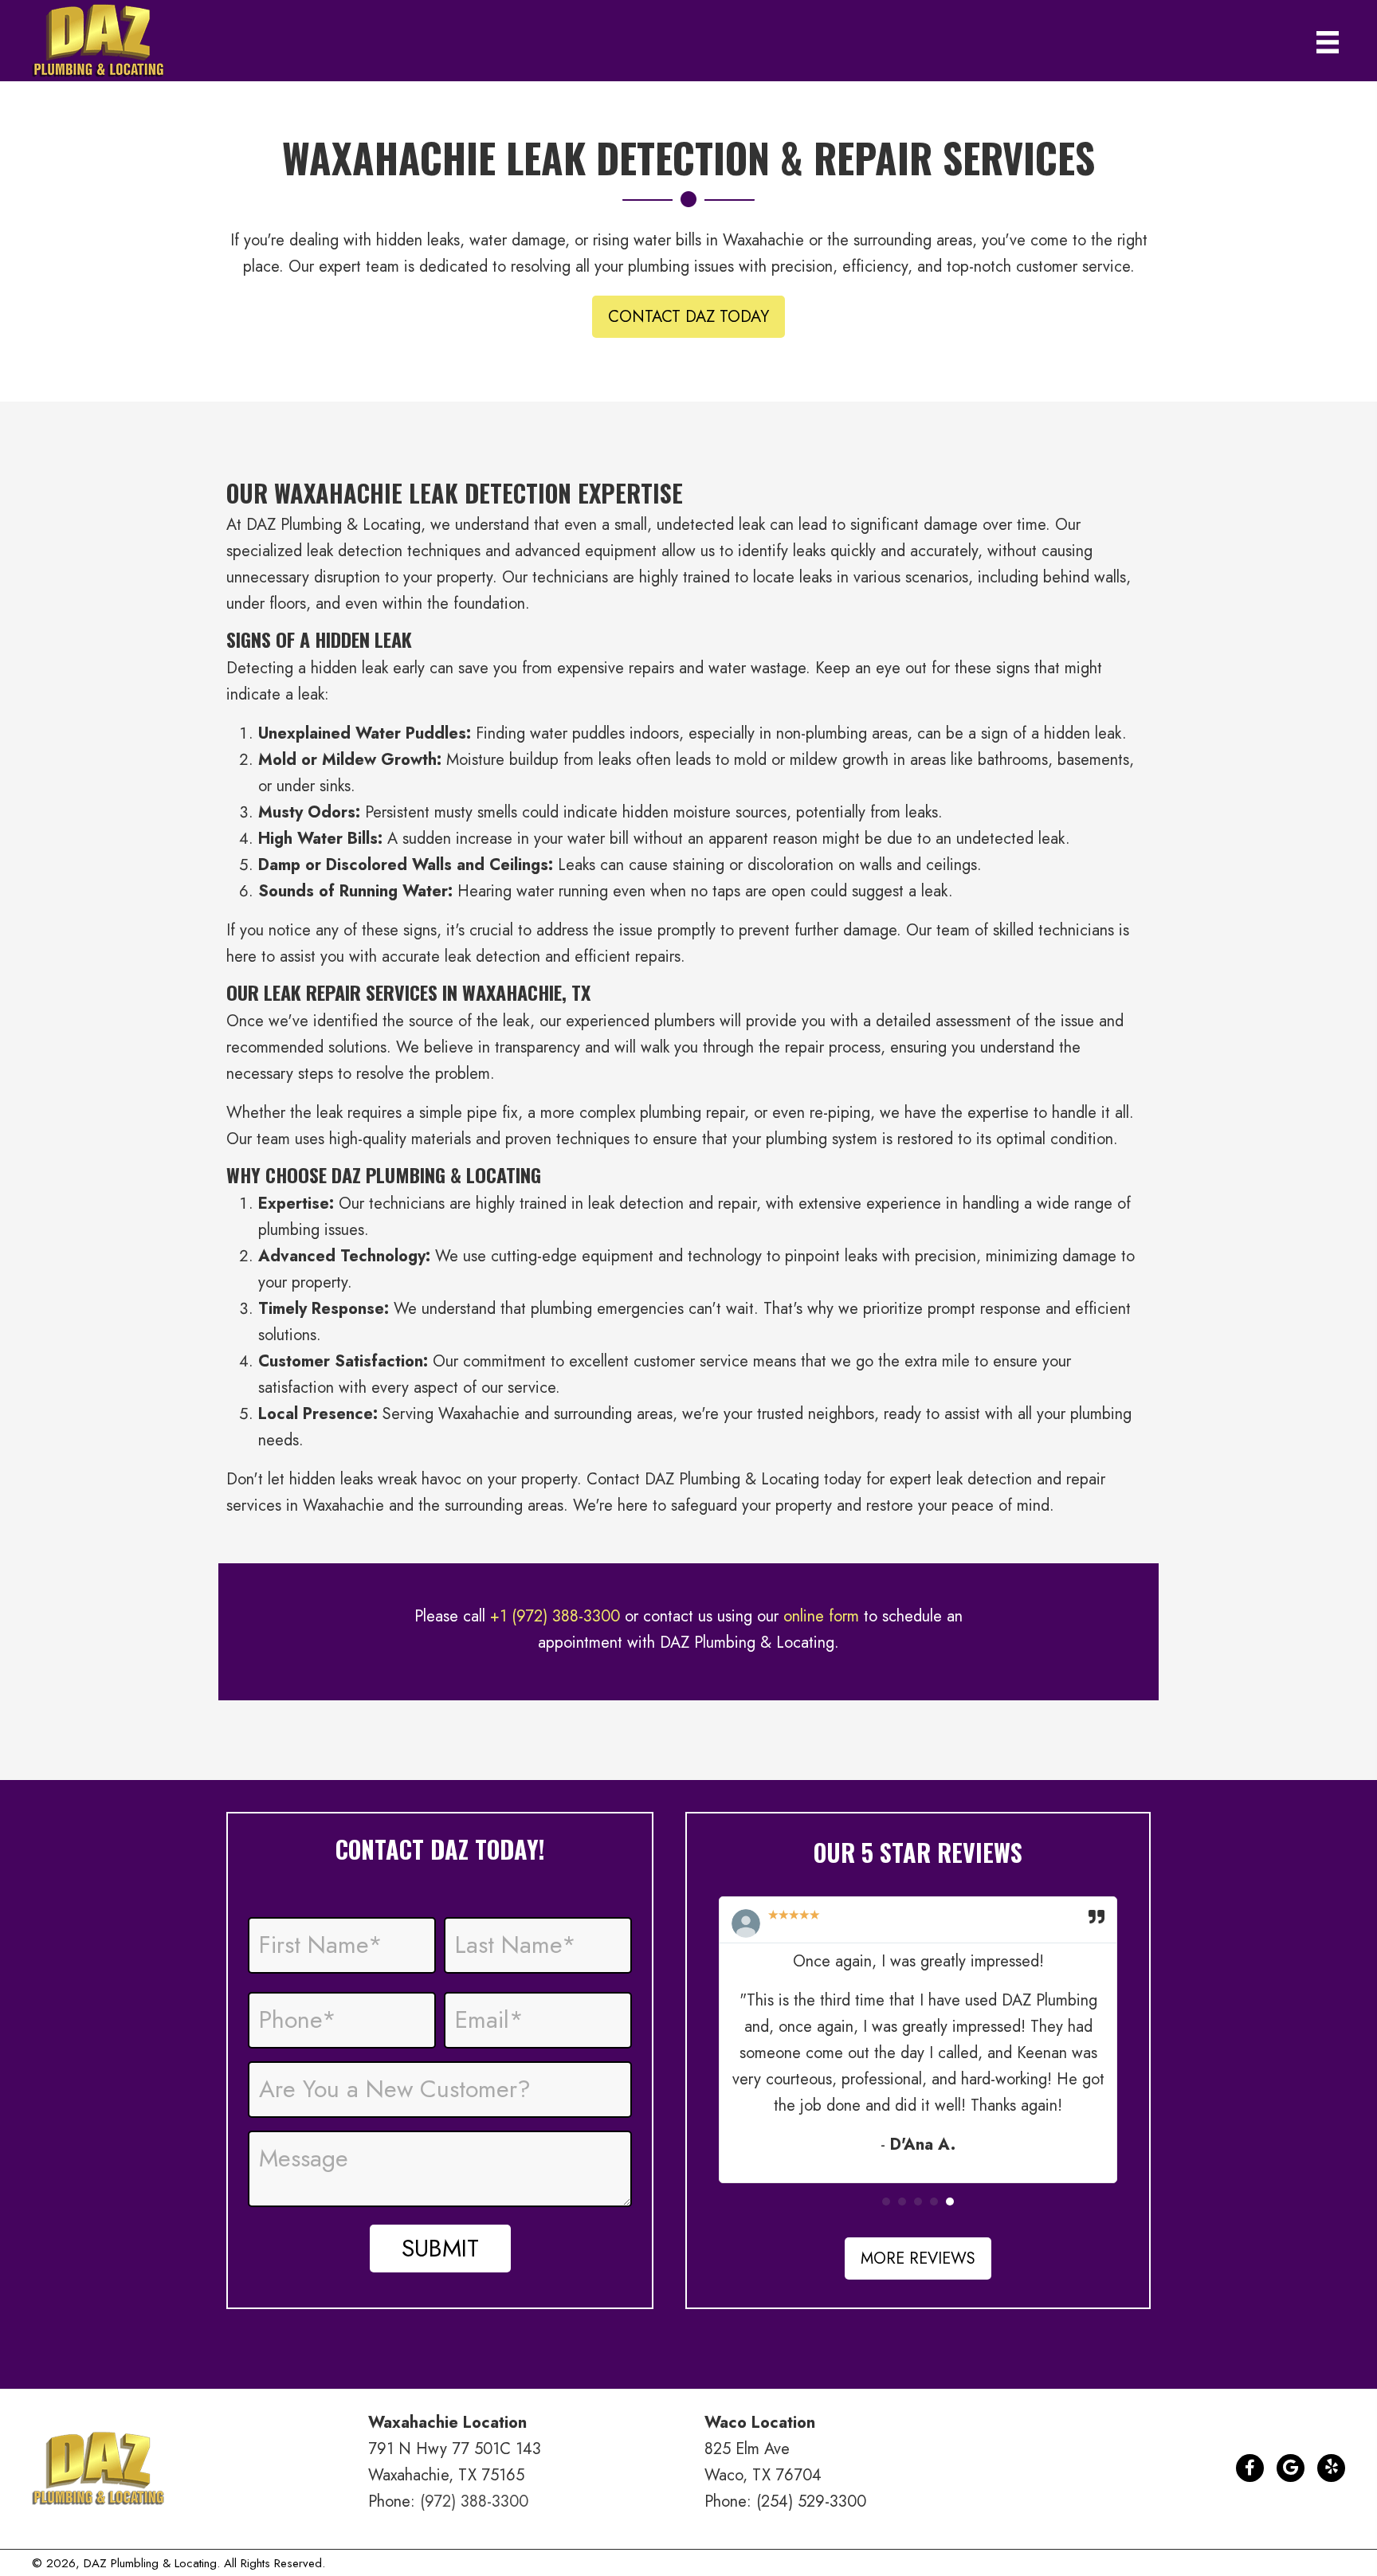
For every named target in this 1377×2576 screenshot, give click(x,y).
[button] (688, 317)
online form (821, 1616)
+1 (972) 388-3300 (555, 1616)
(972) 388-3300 (474, 2502)
